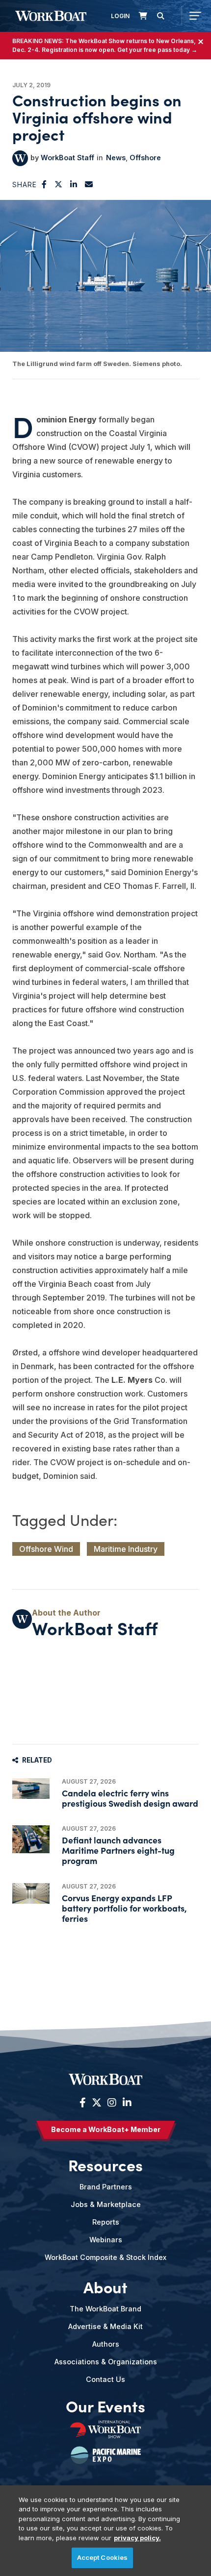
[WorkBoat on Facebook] (83, 2103)
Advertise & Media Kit (105, 2326)
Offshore (145, 158)
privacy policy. (137, 2538)
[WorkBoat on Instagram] (112, 2103)
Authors (106, 2344)
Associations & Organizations (106, 2362)
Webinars (106, 2240)
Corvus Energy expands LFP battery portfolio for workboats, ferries (124, 1908)
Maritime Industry (126, 1549)
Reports (106, 2222)
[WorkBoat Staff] (20, 158)
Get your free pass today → (157, 50)
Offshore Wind (46, 1549)
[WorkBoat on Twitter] (97, 2103)
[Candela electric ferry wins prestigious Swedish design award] (31, 1789)
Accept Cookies (103, 2557)
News (116, 158)
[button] (44, 184)
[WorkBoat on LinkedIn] (126, 2103)
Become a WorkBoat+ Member (106, 2129)
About (105, 2287)
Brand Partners (106, 2187)
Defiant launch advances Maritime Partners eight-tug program (118, 1850)
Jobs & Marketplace (106, 2204)
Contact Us (105, 2379)
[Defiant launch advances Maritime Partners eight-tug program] (31, 1839)
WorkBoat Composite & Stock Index (105, 2257)
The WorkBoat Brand (105, 2309)
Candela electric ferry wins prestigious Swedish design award (130, 1798)
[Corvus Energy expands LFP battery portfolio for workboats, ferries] (31, 1894)
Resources (105, 2165)
